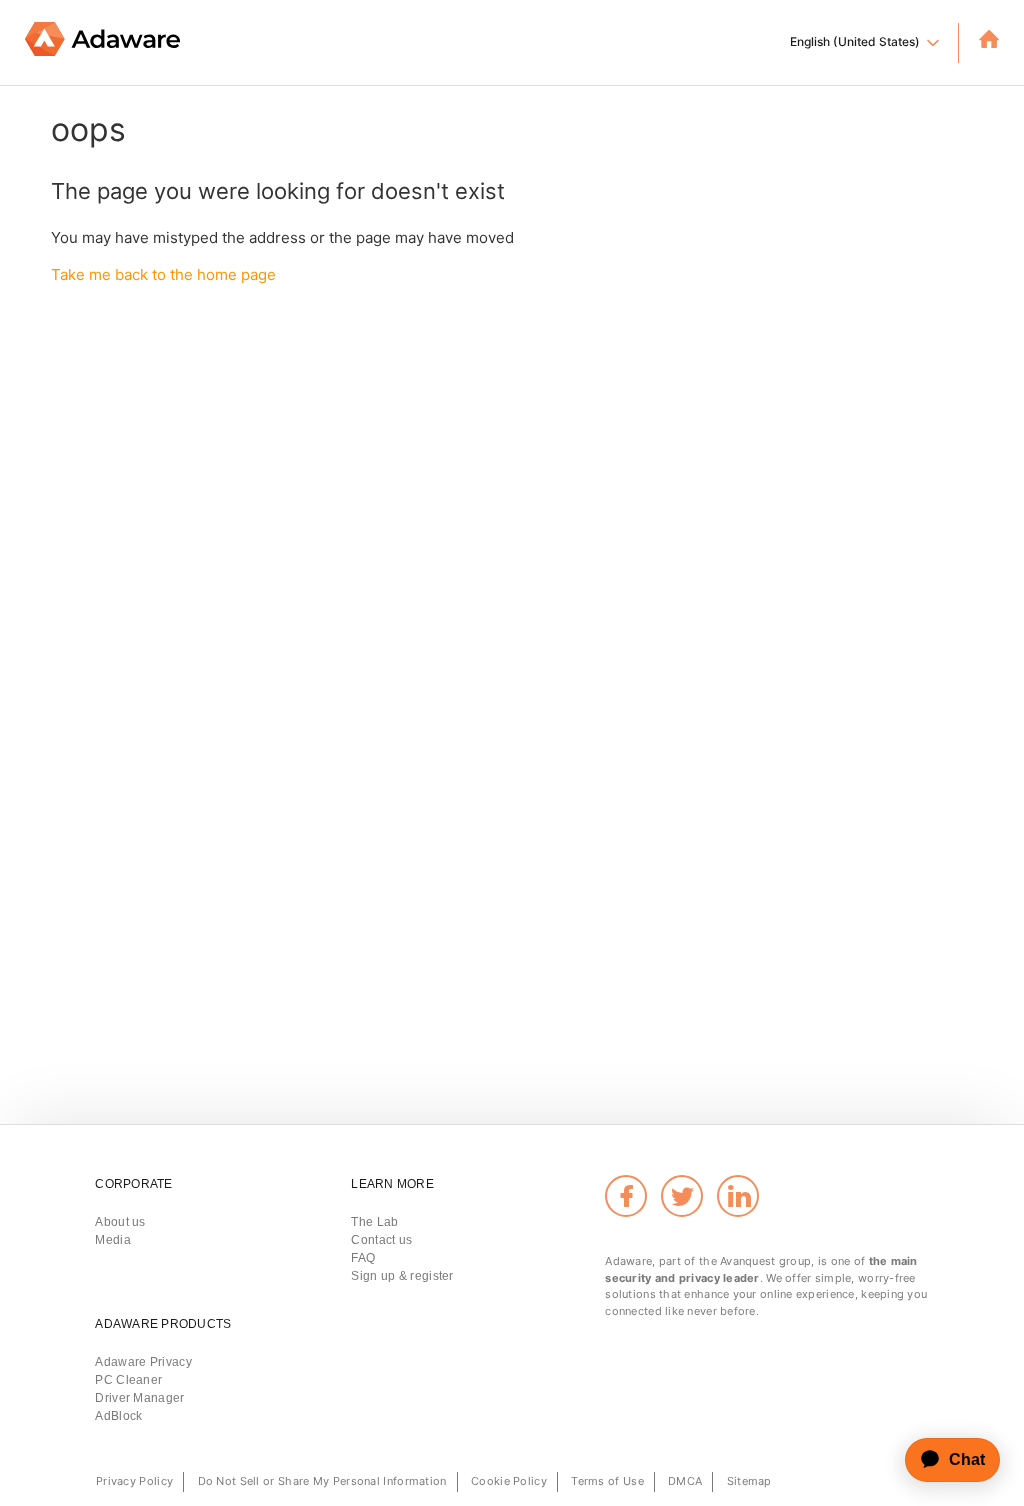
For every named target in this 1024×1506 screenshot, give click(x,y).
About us (120, 1222)
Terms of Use (607, 1481)
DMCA (685, 1481)
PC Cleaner (128, 1380)
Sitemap (749, 1481)
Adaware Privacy (143, 1362)
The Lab (374, 1222)
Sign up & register (402, 1276)
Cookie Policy (509, 1481)
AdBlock (118, 1416)
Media (113, 1240)
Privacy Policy (134, 1481)
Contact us (381, 1240)
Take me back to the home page (163, 274)
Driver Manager (139, 1398)
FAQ (363, 1258)
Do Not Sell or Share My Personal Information (322, 1481)
